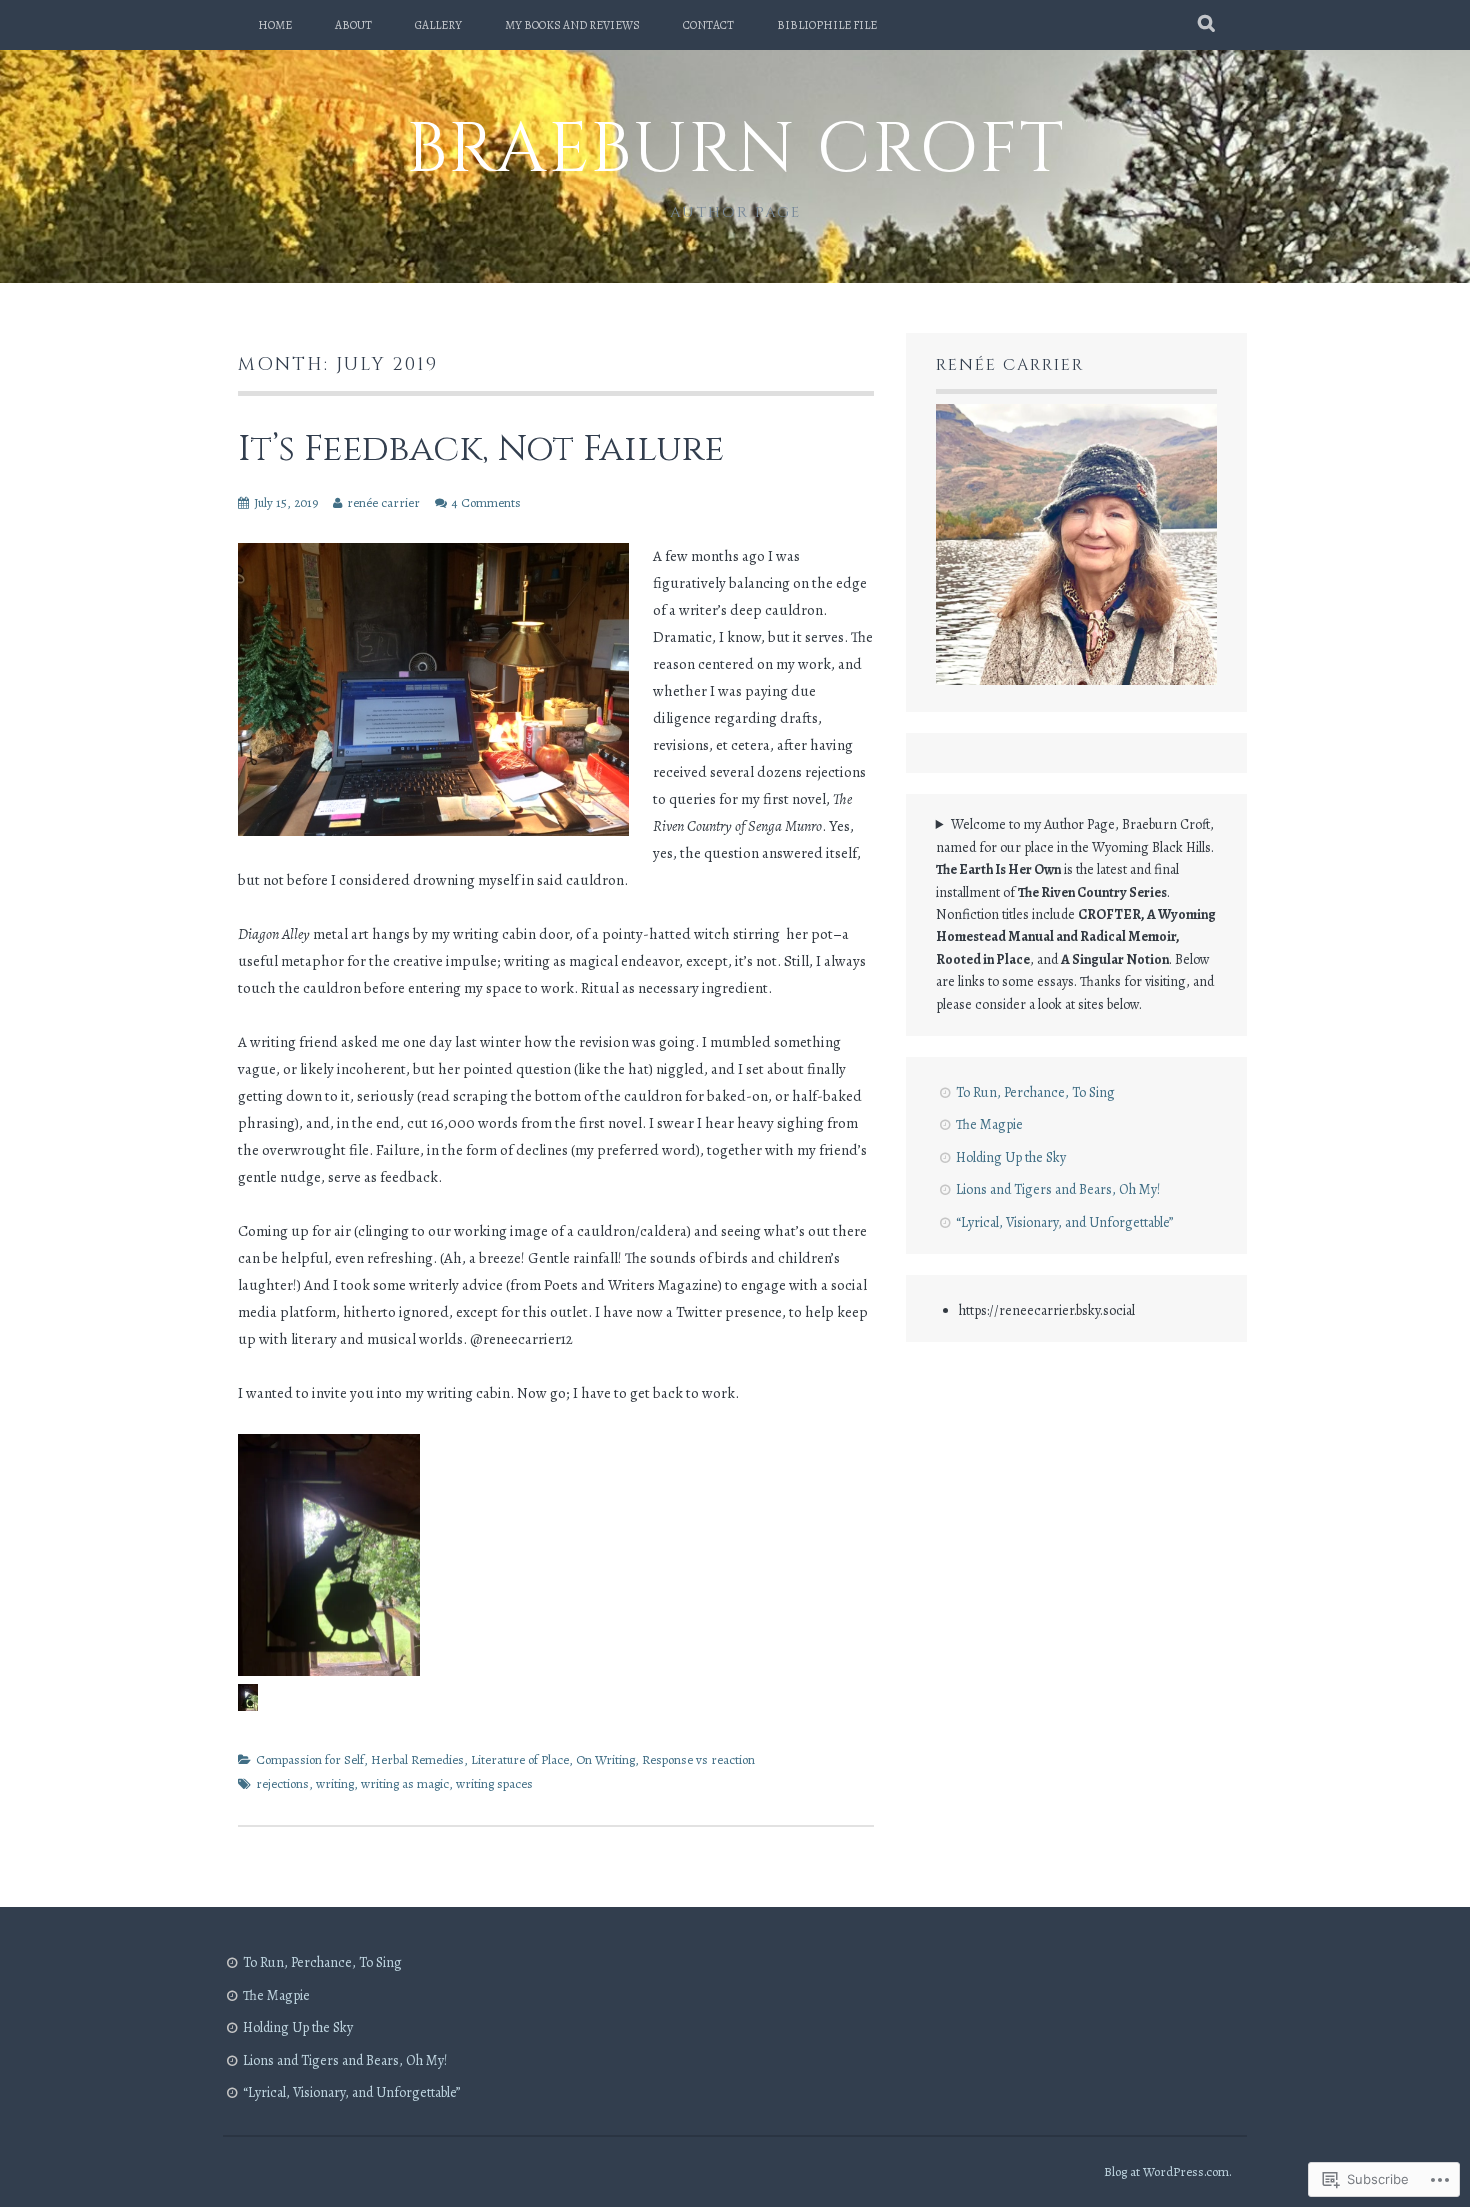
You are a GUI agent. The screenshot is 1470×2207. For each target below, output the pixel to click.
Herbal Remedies (417, 1759)
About (353, 25)
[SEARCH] (1207, 25)
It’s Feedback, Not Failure (481, 449)
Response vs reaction (698, 1759)
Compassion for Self (310, 1759)
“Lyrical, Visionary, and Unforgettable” (1064, 1222)
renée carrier (383, 502)
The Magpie (989, 1124)
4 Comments (486, 502)
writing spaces (494, 1783)
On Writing (605, 1759)
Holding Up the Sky (1011, 1157)
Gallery (438, 25)
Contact (708, 25)
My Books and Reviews (572, 25)
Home (275, 25)
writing (335, 1783)
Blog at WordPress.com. (1168, 2171)
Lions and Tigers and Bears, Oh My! (1058, 1189)
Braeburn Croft (735, 150)
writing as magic (405, 1783)
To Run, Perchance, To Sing (1035, 1092)
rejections (282, 1783)
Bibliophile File (827, 25)
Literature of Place (520, 1759)
